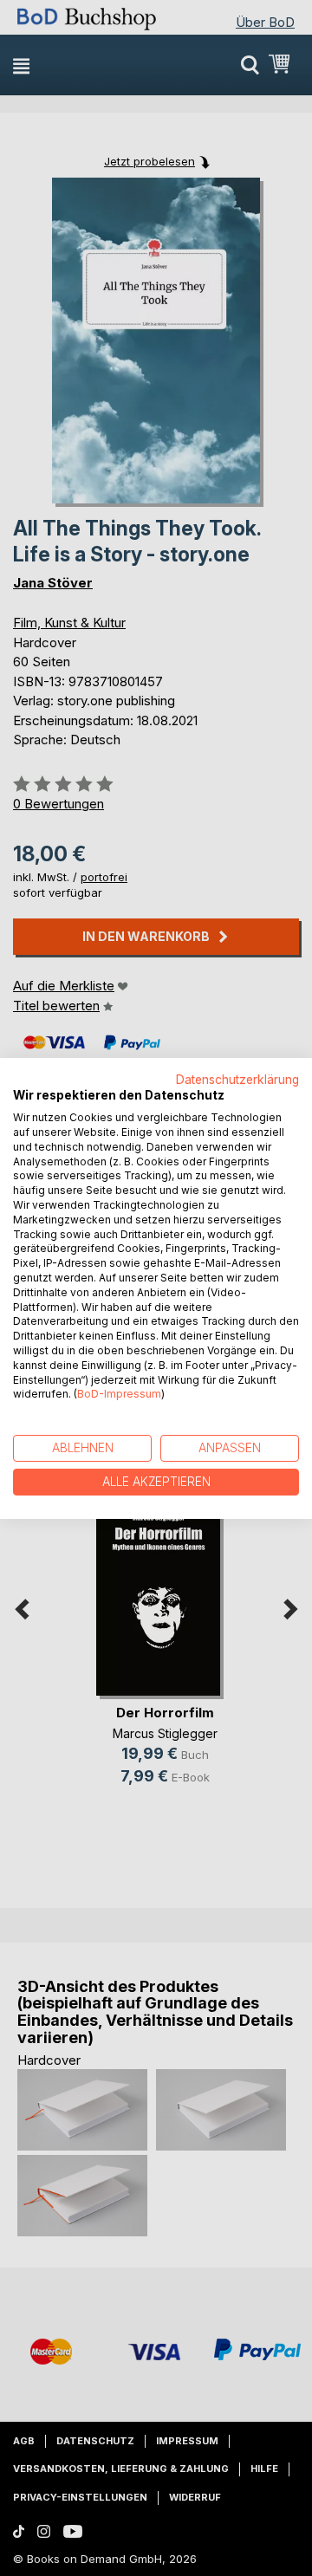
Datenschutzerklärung (237, 1079)
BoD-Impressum (119, 1394)
